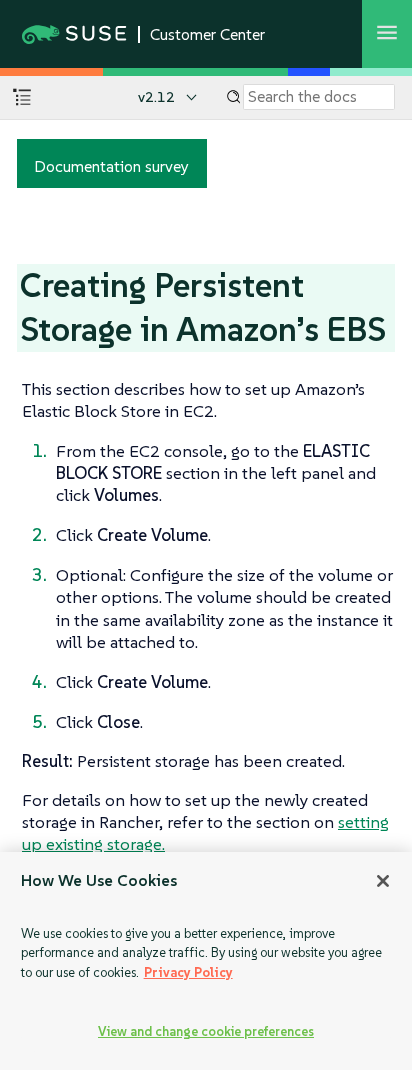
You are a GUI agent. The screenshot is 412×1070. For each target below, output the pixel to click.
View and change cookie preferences (206, 1031)
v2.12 (156, 97)
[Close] (383, 881)
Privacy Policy (188, 972)
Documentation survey (111, 166)
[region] (206, 961)
